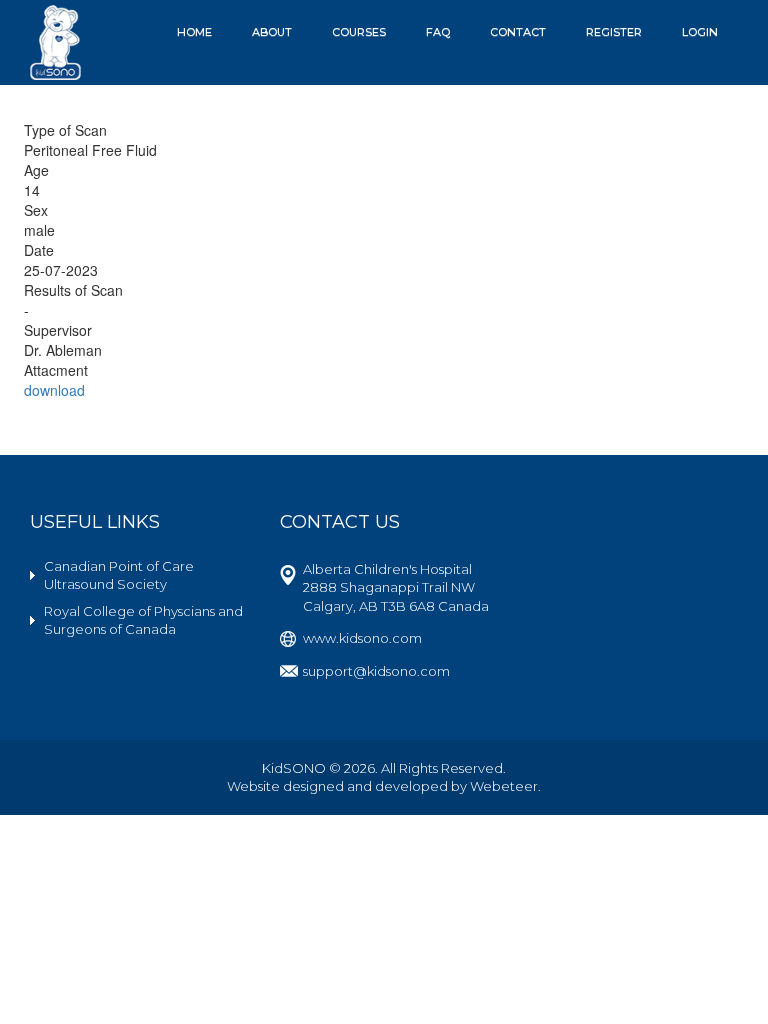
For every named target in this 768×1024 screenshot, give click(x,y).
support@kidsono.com (376, 671)
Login (700, 32)
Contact (518, 32)
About (272, 32)
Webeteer (504, 786)
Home (194, 32)
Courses (359, 32)
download (54, 390)
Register (614, 32)
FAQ (438, 32)
